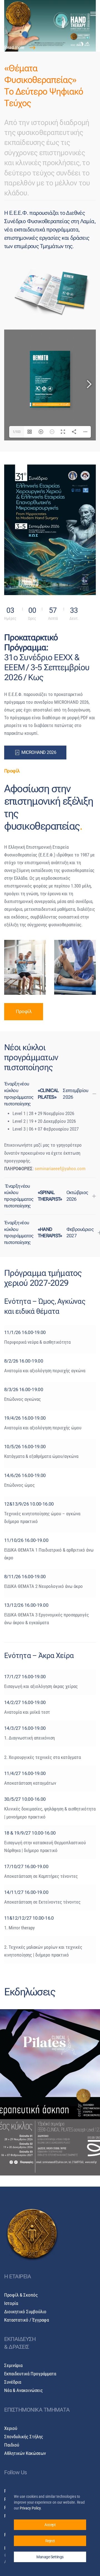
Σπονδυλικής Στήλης (24, 2437)
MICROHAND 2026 (39, 753)
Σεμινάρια (13, 2365)
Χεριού (11, 2428)
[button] (93, 14)
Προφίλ (24, 1012)
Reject (50, 2541)
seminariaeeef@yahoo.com (60, 1169)
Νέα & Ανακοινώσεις (23, 2390)
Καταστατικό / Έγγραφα (27, 2320)
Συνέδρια (13, 2382)
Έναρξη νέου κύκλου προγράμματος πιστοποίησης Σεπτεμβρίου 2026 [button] (46, 1094)
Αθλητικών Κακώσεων (25, 2453)
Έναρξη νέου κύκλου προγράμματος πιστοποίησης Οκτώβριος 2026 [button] (46, 1196)
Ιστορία (11, 2303)
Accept (50, 2525)
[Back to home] (18, 14)
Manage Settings (50, 2557)
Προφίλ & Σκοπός (21, 2295)
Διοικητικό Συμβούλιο (25, 2312)
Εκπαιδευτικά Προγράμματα (30, 2374)
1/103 (17, 432)
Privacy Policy (30, 2508)
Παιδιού (12, 2445)
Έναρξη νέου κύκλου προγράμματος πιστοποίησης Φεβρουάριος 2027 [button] (49, 1232)
